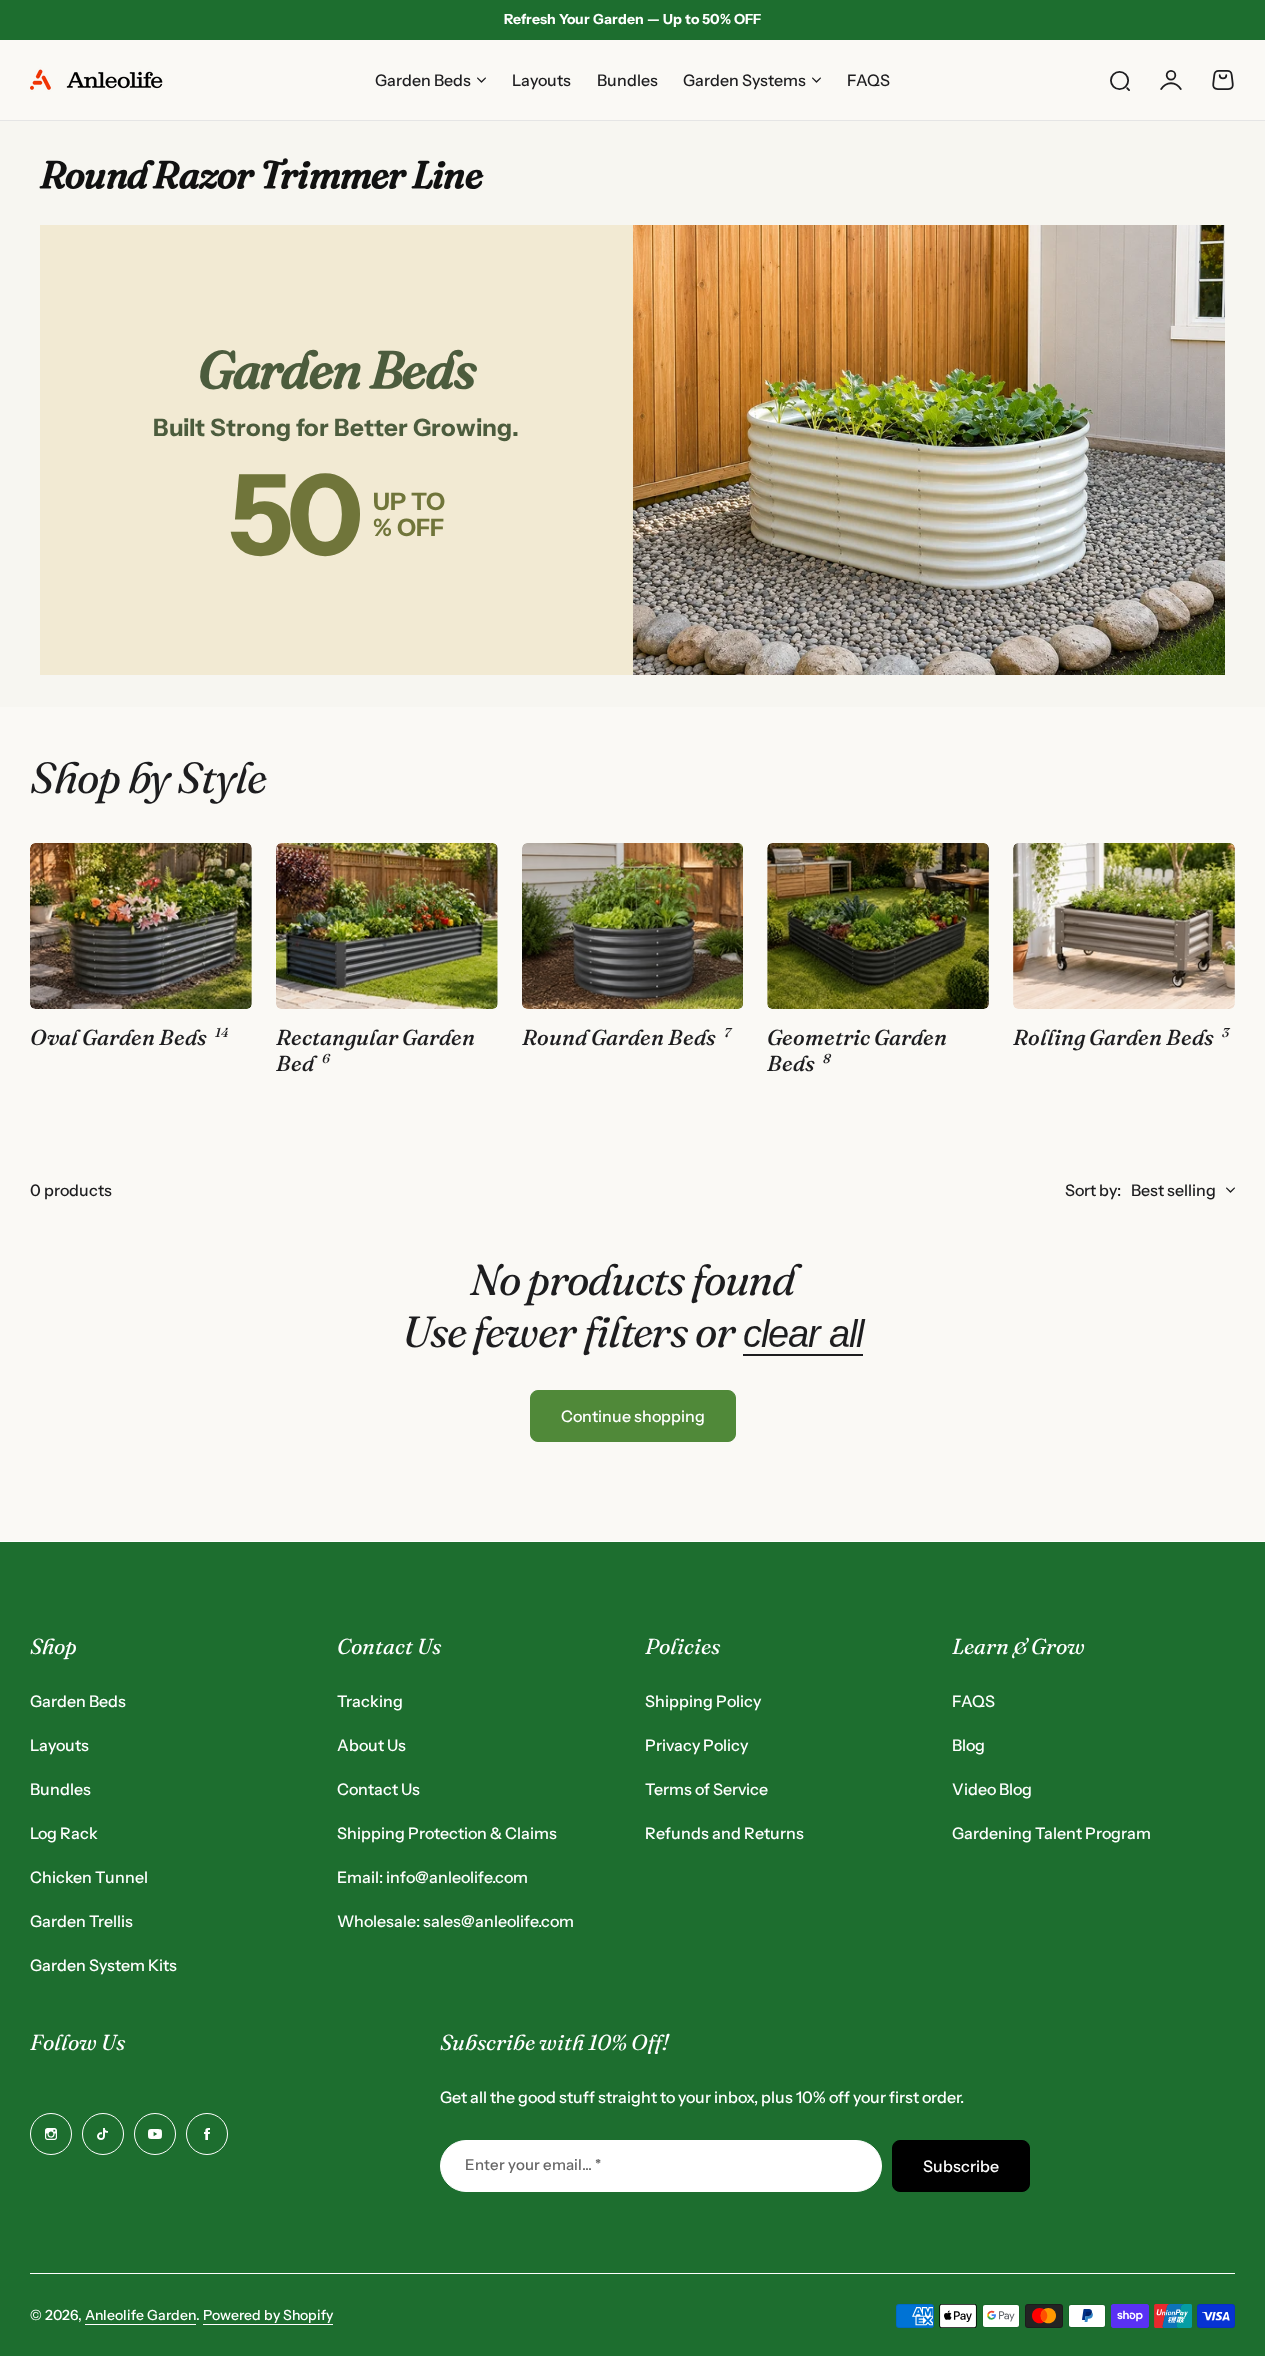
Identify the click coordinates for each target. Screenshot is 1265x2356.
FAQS (973, 1701)
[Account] (1171, 80)
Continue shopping (633, 1416)
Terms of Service (706, 1789)
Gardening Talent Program (1051, 1833)
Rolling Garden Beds (1113, 1038)
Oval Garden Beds (118, 1038)
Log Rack (64, 1833)
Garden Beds (78, 1701)
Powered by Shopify (268, 2315)
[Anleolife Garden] (105, 80)
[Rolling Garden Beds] (1124, 926)
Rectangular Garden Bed (375, 1051)
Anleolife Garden (140, 2315)
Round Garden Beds (619, 1038)
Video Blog (992, 1789)
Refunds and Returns (724, 1833)
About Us (371, 1745)
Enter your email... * (533, 2164)
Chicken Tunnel (89, 1877)
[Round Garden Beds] (633, 926)
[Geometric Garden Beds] (878, 926)
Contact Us (378, 1789)
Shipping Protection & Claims (447, 1833)
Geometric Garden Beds (857, 1051)
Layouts (59, 1745)
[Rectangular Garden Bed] (387, 926)
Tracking (370, 1701)
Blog (968, 1745)
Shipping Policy (703, 1701)
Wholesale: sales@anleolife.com (455, 1921)
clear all (803, 1333)
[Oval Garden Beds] (141, 926)
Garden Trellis (81, 1921)
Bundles (60, 1789)
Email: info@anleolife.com (432, 1877)
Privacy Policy (696, 1745)
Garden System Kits (103, 1965)
